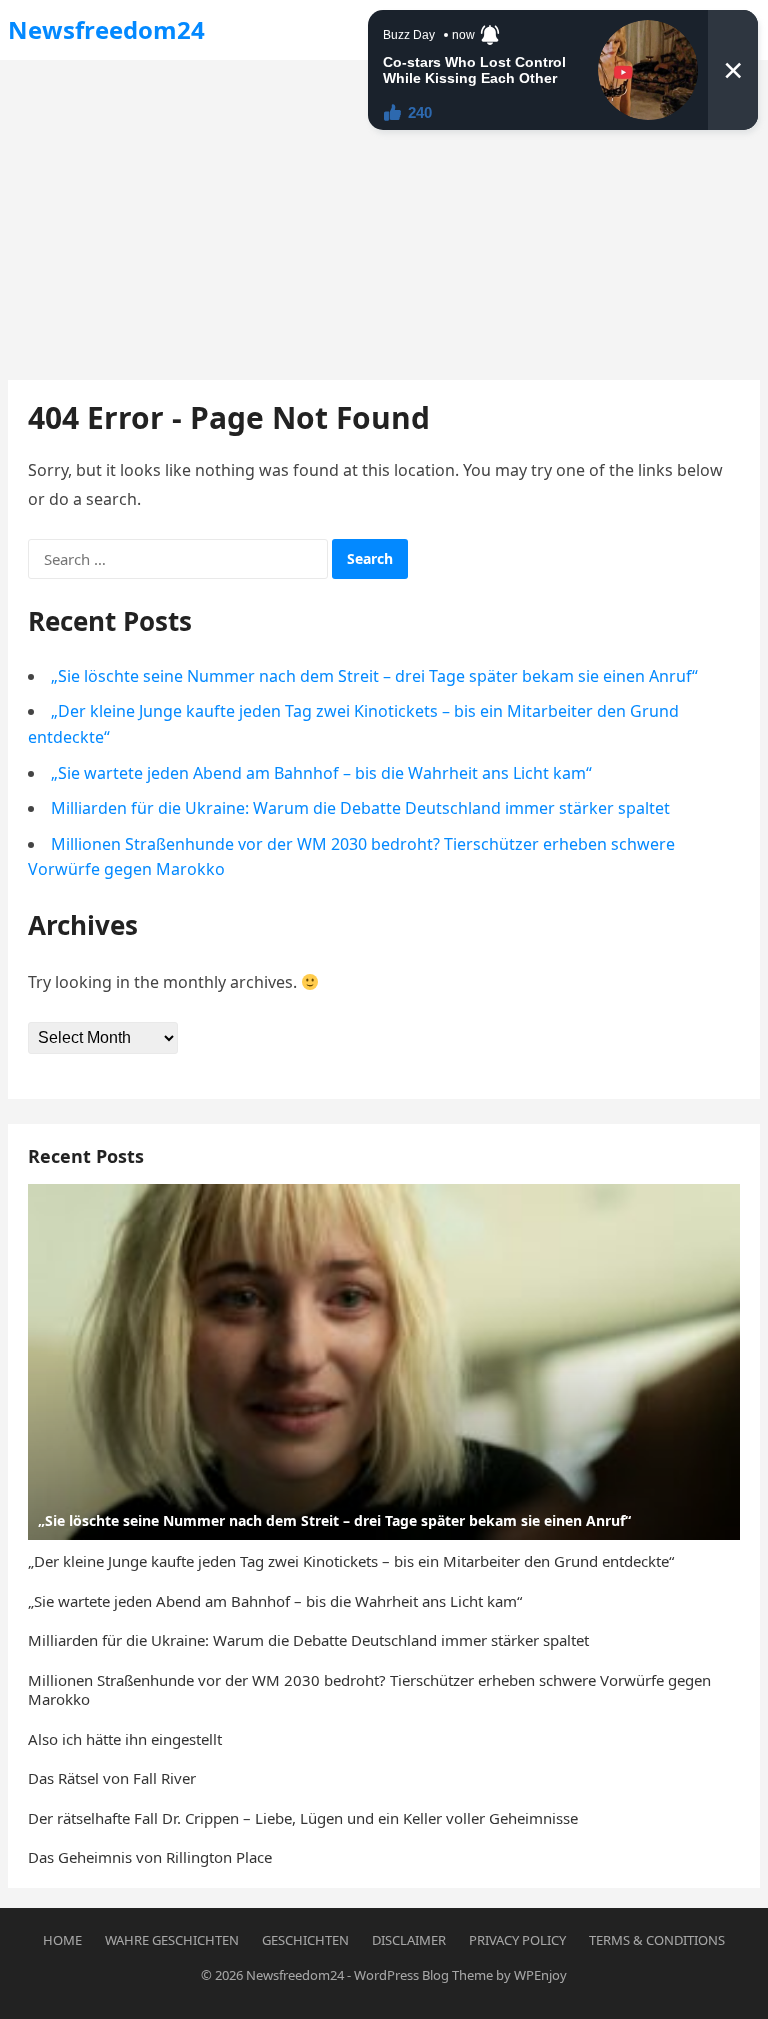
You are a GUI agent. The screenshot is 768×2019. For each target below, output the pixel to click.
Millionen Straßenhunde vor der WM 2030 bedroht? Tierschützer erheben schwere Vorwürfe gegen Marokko (369, 1690)
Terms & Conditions (657, 1940)
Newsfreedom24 (106, 29)
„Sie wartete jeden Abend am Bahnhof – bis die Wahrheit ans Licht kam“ (321, 773)
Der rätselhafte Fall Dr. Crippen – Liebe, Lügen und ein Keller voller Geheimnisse (303, 1818)
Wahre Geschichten (172, 1940)
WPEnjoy (540, 1975)
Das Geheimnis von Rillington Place (150, 1857)
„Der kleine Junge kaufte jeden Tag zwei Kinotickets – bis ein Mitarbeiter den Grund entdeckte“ (351, 1561)
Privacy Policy (517, 1940)
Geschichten (305, 1940)
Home (62, 1940)
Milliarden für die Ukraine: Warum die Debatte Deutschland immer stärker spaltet (360, 808)
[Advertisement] (384, 210)
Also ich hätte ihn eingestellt (125, 1739)
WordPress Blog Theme (423, 1975)
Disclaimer (409, 1940)
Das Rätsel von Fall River (112, 1778)
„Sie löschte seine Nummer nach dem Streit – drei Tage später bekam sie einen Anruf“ (374, 676)
